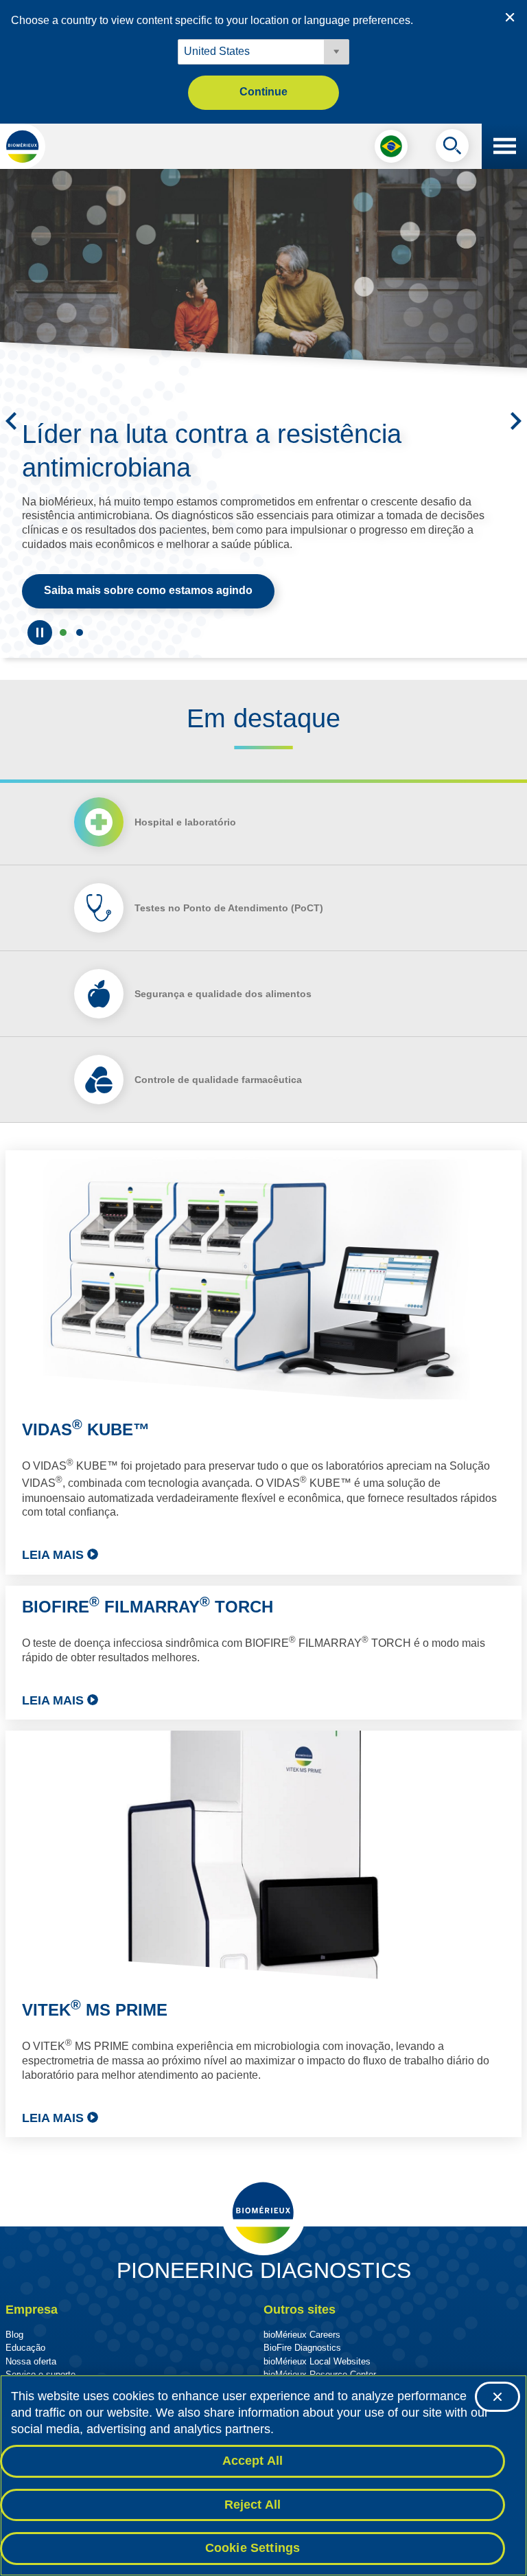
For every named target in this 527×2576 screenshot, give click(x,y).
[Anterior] (11, 421)
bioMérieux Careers (302, 2335)
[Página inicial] (23, 146)
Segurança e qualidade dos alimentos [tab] (223, 994)
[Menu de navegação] (504, 146)
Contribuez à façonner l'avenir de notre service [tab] (63, 632)
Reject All (253, 2505)
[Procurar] (452, 149)
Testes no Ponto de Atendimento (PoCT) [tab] (229, 908)
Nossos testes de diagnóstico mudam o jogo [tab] (80, 632)
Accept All (253, 2461)
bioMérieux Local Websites (317, 2361)
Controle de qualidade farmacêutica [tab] (218, 1080)
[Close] (497, 2397)
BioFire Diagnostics (302, 2348)
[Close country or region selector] (510, 17)
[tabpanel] (263, 1644)
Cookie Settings (253, 2548)
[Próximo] (516, 421)
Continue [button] (263, 92)
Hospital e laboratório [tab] (185, 822)
